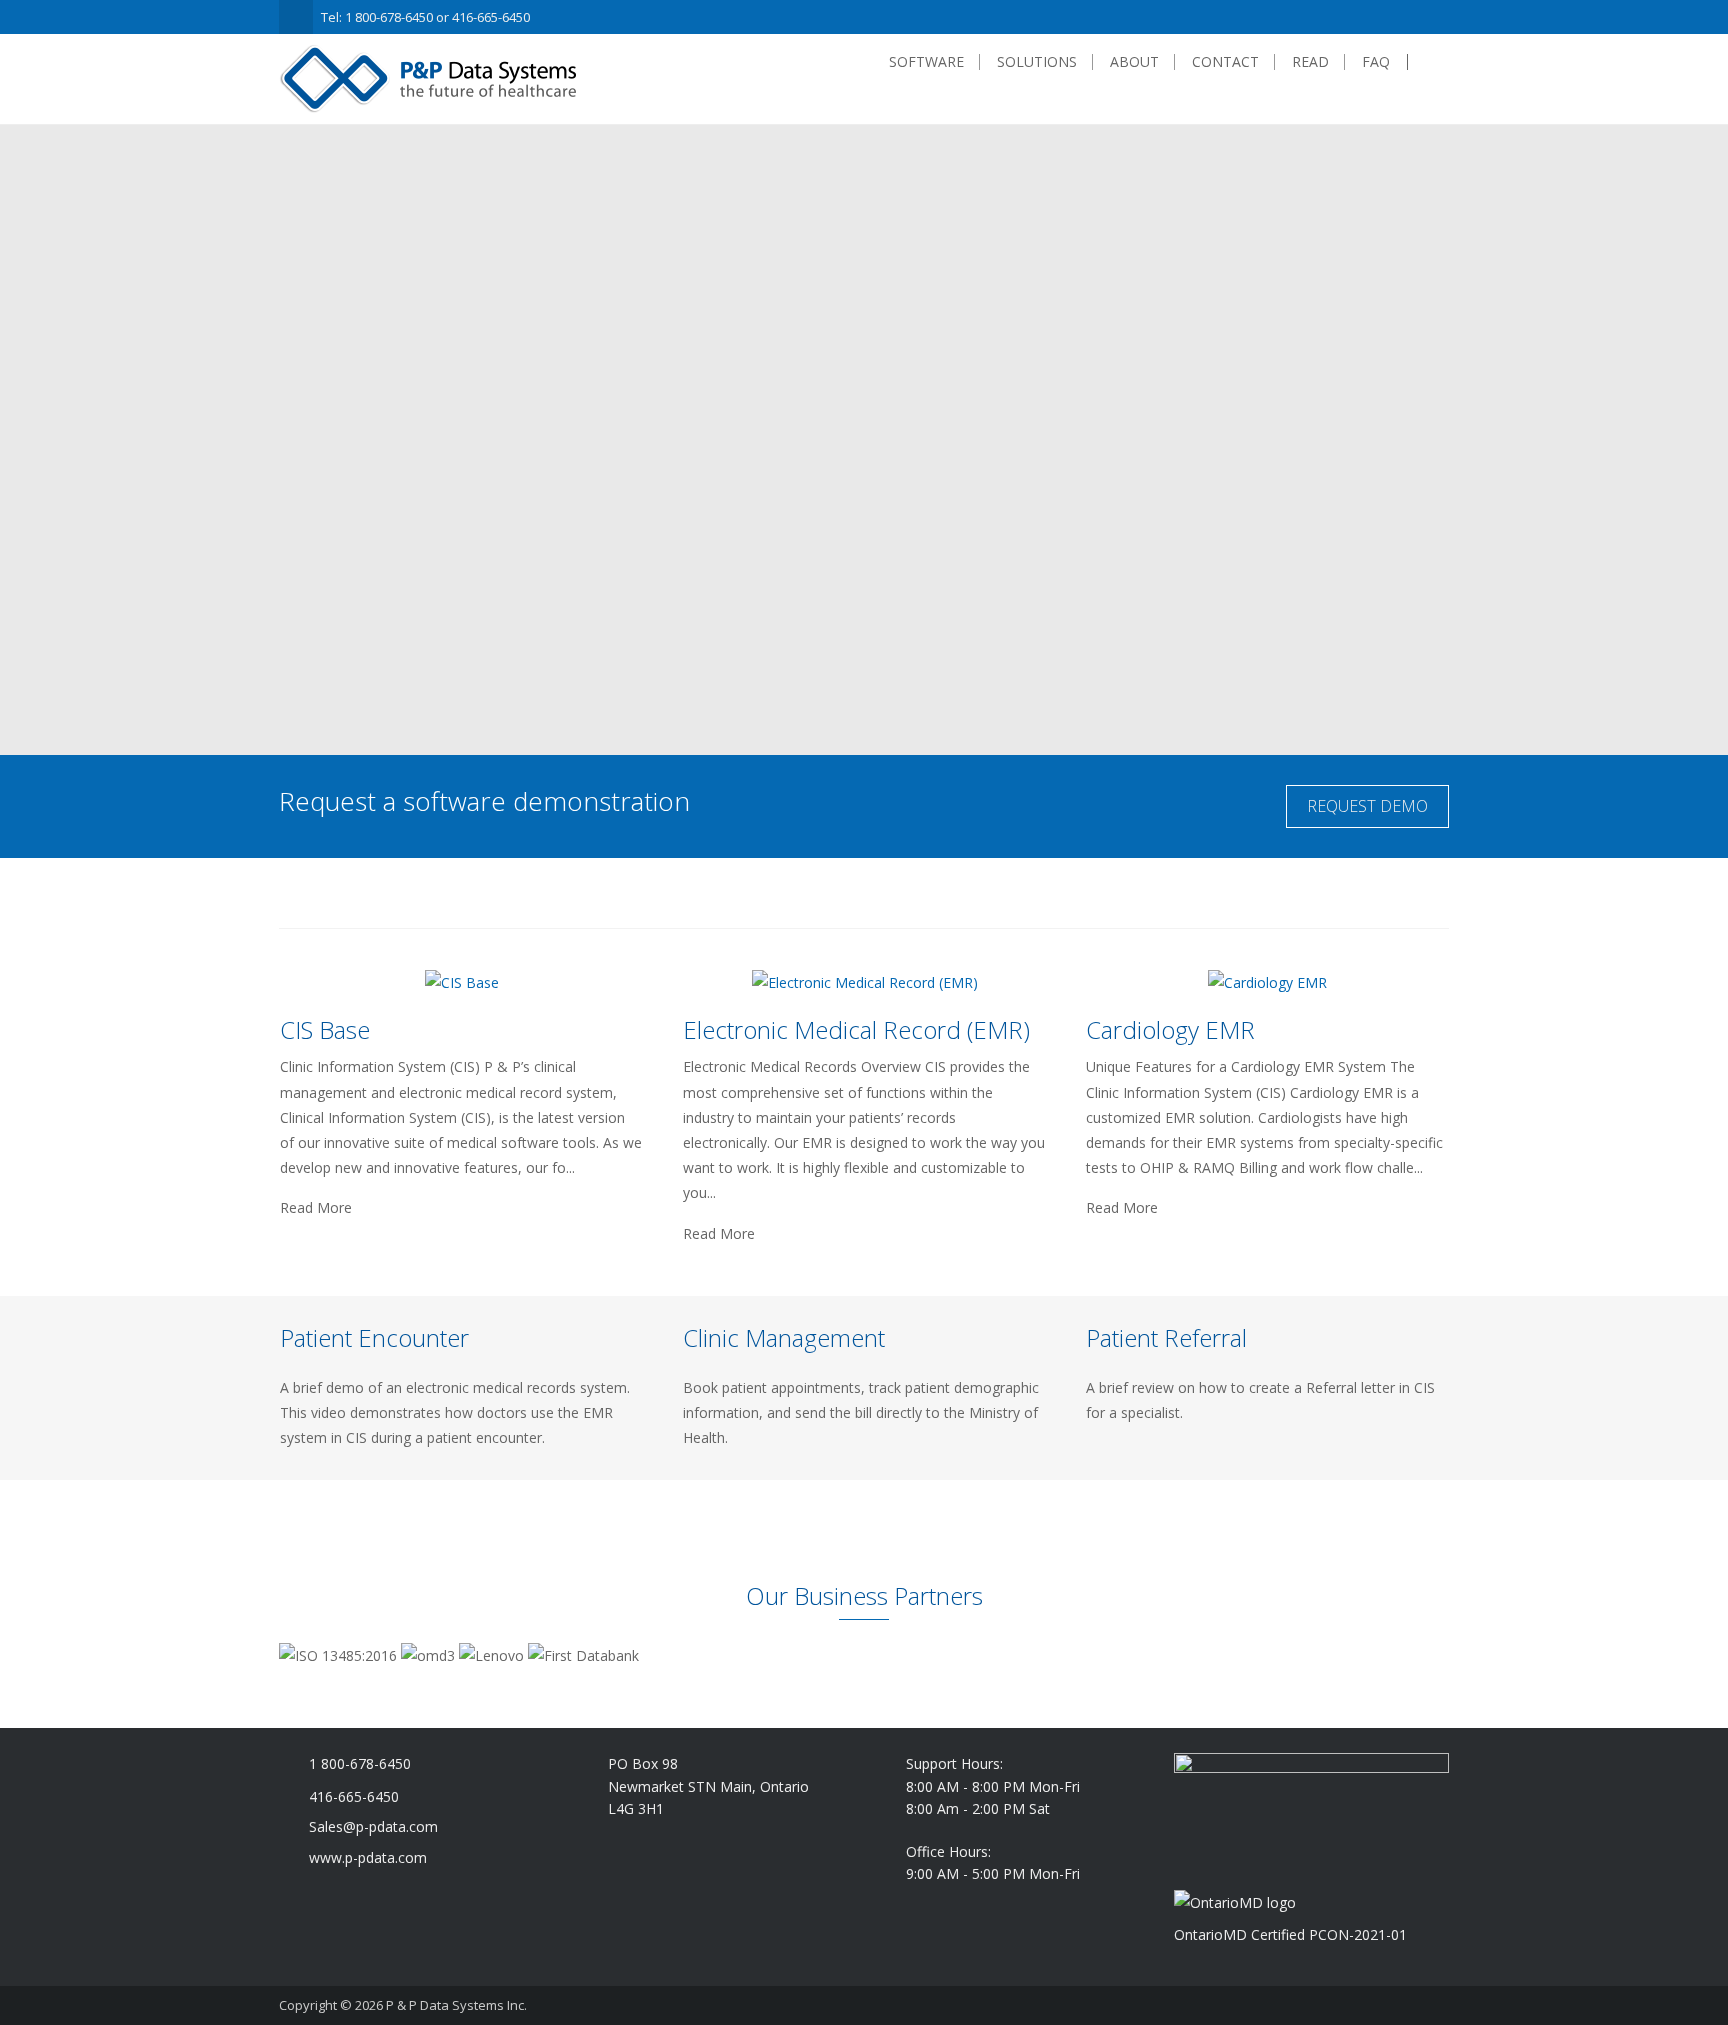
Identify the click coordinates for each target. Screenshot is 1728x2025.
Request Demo (1367, 806)
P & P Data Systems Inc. (456, 2005)
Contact (1225, 62)
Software (926, 62)
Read (1310, 62)
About (1134, 62)
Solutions (1037, 62)
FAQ (1376, 62)
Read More (316, 1208)
